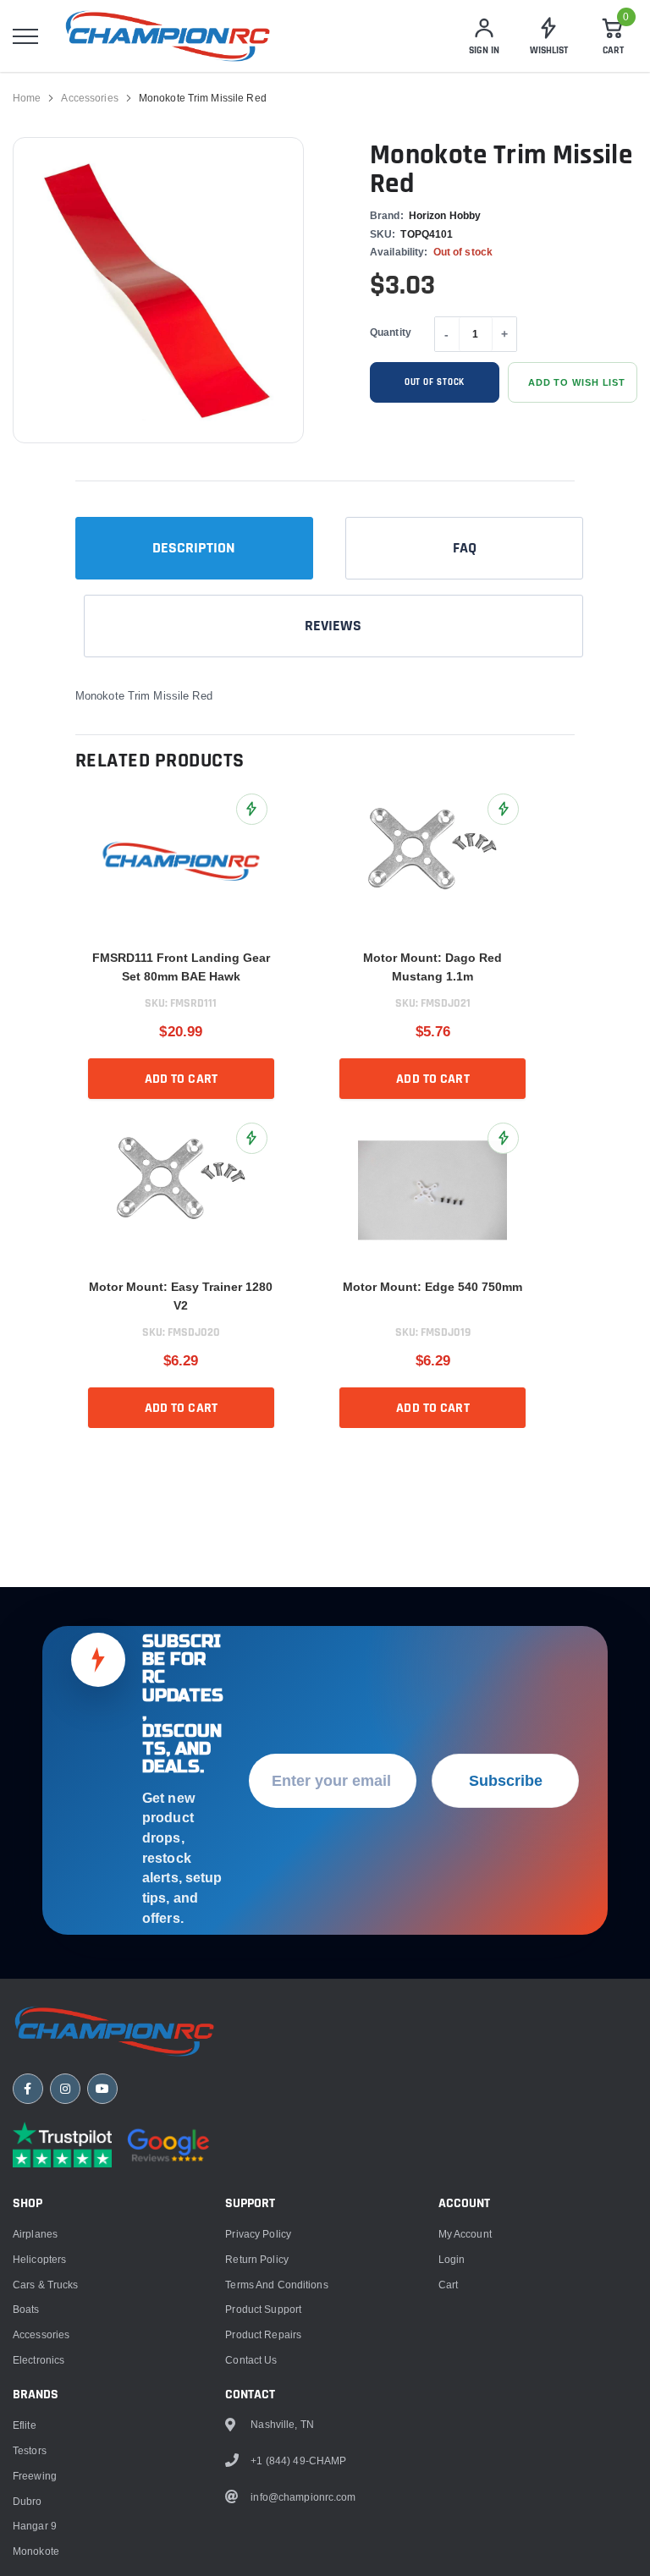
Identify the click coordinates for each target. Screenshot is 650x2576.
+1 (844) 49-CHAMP (298, 2461)
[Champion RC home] (114, 2031)
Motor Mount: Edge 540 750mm (432, 1287)
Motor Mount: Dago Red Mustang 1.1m (432, 967)
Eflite (25, 2425)
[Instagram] (65, 2089)
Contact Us (251, 2360)
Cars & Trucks (46, 2285)
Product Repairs (263, 2334)
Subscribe (506, 1780)
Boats (26, 2309)
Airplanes (35, 2234)
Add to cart (181, 1079)
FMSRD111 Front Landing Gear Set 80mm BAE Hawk (181, 967)
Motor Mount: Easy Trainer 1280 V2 (181, 1296)
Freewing (35, 2476)
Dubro (28, 2501)
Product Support (263, 2309)
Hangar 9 (35, 2526)
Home (27, 98)
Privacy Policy (258, 2234)
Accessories (89, 98)
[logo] (168, 36)
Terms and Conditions (276, 2285)
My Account (465, 2234)
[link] (181, 861)
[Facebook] (28, 2089)
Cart (448, 2285)
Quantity (391, 332)
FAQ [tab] (465, 548)
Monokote (36, 2551)
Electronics (39, 2360)
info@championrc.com (303, 2497)
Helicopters (39, 2259)
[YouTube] (102, 2089)
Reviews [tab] (333, 626)
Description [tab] (194, 548)
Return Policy (257, 2259)
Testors (30, 2450)
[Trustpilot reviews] (62, 2145)
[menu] (25, 36)
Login (452, 2259)
